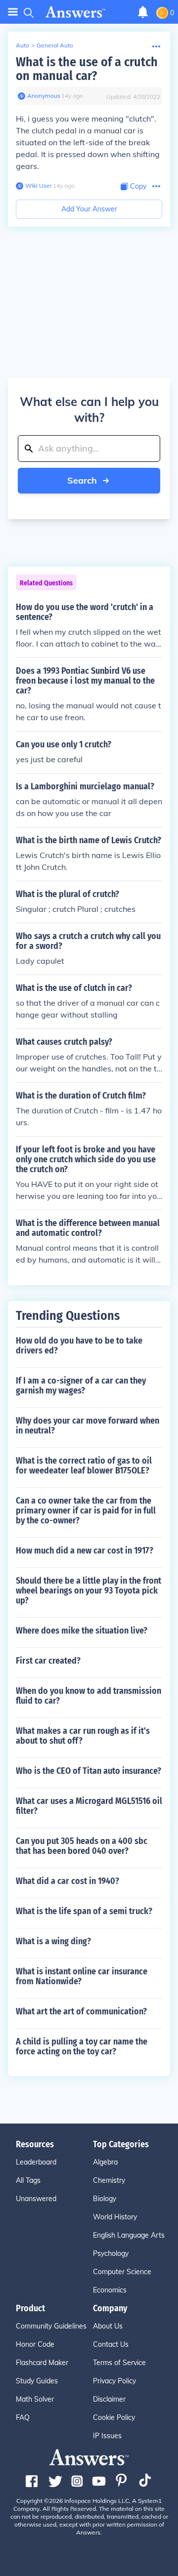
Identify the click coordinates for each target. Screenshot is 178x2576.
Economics (110, 2290)
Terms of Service (119, 2363)
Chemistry (109, 2180)
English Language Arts (129, 2235)
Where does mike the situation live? (82, 1631)
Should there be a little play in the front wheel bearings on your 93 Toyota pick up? (89, 1591)
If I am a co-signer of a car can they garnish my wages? (81, 1386)
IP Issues (107, 2436)
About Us (108, 2326)
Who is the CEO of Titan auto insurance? (89, 1771)
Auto (22, 45)
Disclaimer (109, 2399)
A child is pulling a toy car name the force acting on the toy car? (82, 2046)
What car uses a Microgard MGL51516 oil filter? (89, 1806)
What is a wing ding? (53, 1941)
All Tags (28, 2180)
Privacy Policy (114, 2381)
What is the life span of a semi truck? (84, 1911)
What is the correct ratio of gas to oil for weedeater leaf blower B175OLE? (84, 1466)
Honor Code (35, 2344)
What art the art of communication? (81, 2011)
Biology (105, 2199)
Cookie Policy (114, 2417)
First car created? (48, 1661)
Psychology (111, 2253)
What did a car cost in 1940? (67, 1881)
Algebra (105, 2162)
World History (115, 2217)
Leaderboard (36, 2162)
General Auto (55, 45)
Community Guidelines (51, 2326)
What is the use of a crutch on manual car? (87, 69)
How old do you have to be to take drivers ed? (79, 1346)
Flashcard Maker (42, 2363)
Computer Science (122, 2272)
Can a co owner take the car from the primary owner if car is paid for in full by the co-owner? (86, 1511)
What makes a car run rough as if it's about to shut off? (83, 1736)
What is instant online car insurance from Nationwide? (82, 1976)
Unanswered (36, 2199)
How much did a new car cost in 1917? (85, 1551)
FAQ (23, 2417)
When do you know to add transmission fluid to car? (89, 1696)
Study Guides (37, 2381)
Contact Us (111, 2344)
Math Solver (35, 2399)
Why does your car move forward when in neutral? (88, 1426)
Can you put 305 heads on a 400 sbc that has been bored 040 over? (82, 1846)
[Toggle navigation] (13, 12)
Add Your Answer (89, 209)
